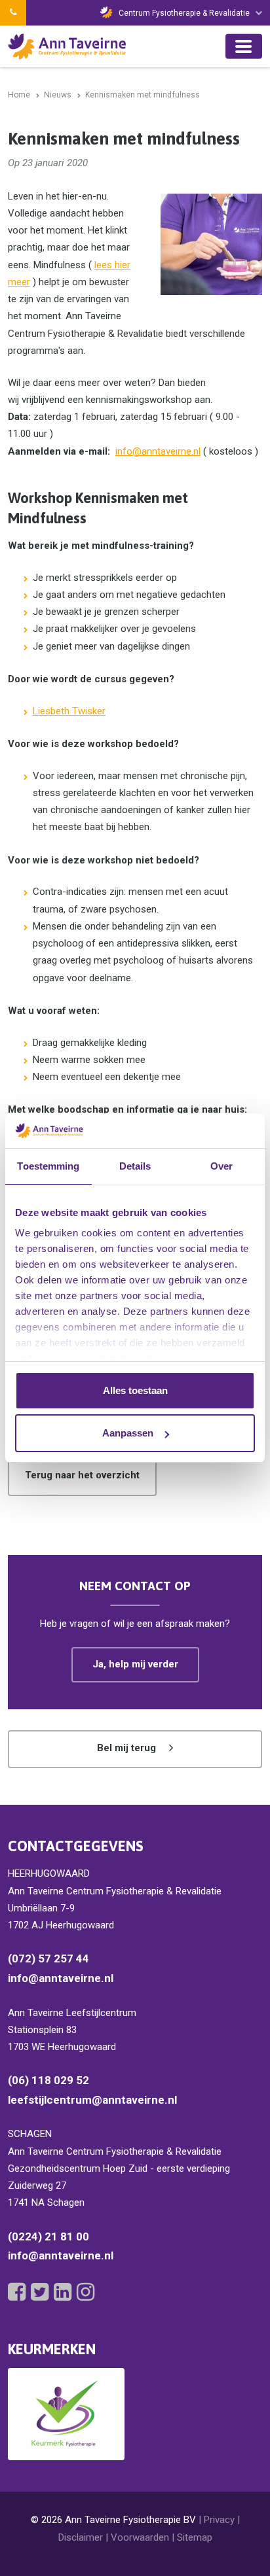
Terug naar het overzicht (82, 1475)
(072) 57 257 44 (48, 1958)
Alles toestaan (135, 1390)
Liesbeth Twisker (69, 711)
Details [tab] (135, 1166)
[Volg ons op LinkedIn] (63, 2292)
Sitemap (195, 2537)
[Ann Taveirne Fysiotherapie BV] (67, 46)
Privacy (219, 2520)
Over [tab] (222, 1166)
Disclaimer (81, 2537)
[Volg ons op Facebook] (17, 2292)
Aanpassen (128, 1433)
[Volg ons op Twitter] (40, 2292)
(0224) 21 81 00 (48, 2237)
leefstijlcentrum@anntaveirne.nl (92, 2100)
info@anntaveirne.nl (158, 451)
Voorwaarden (140, 2537)
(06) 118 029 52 (48, 2080)
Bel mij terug (126, 1748)
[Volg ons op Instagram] (86, 2292)
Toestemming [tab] (48, 1166)
